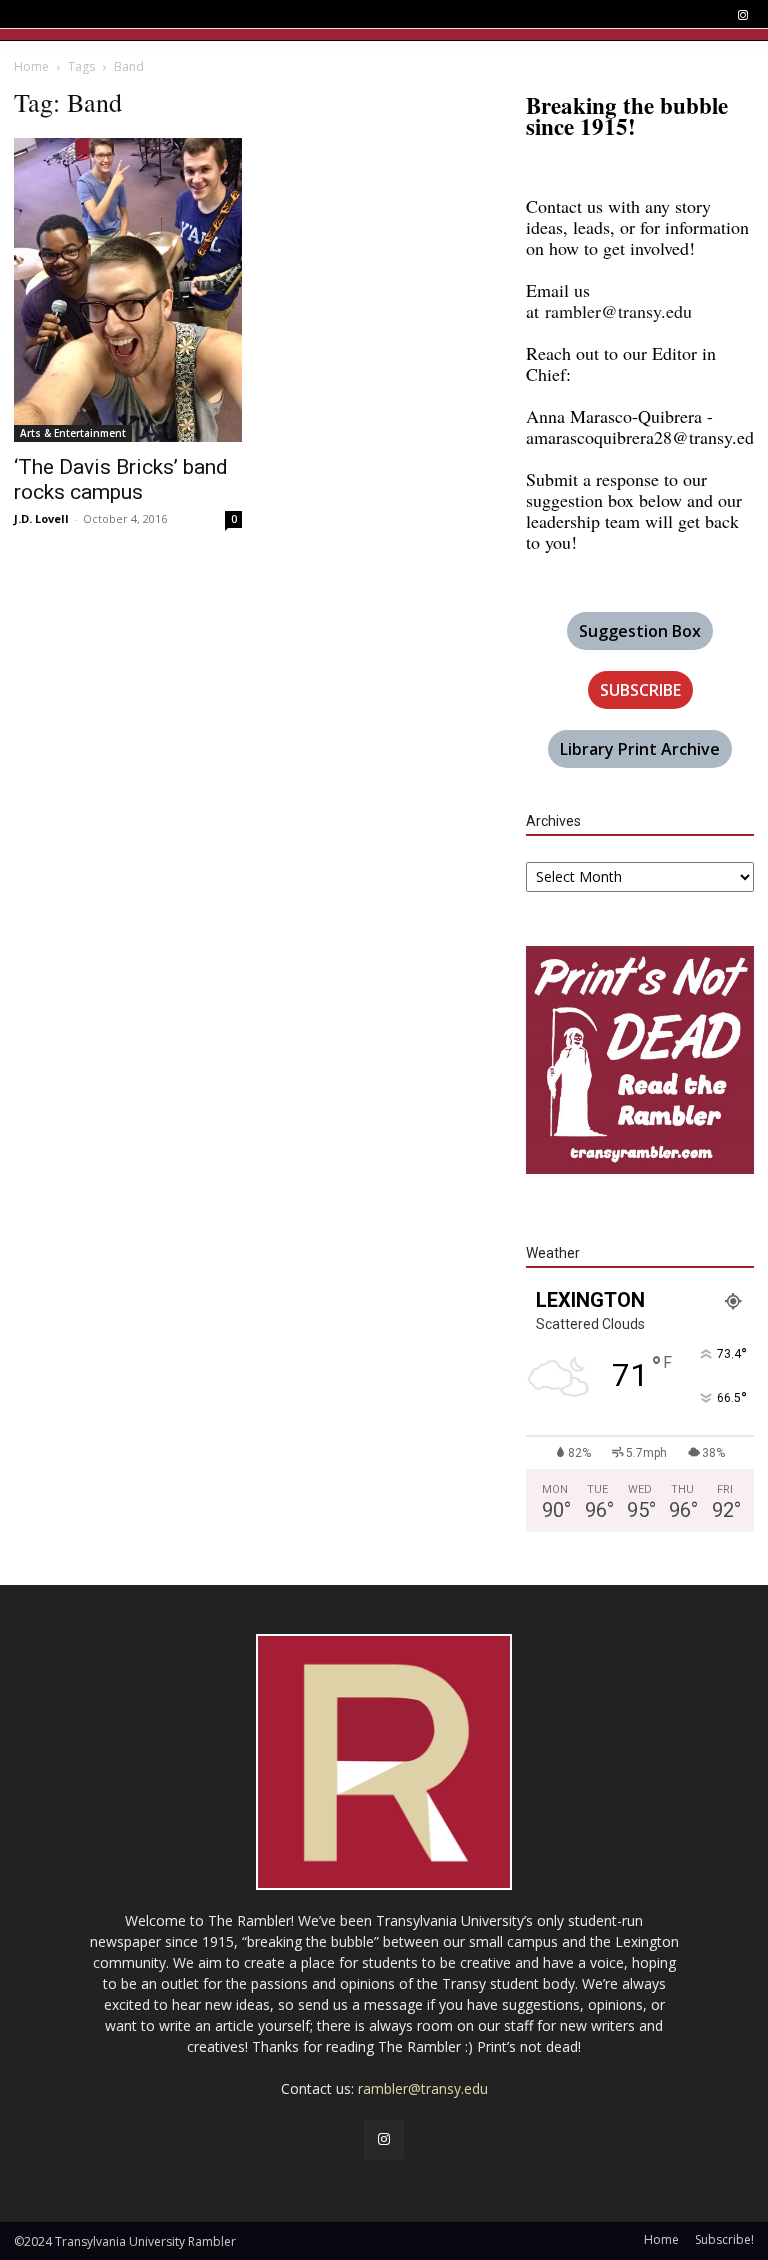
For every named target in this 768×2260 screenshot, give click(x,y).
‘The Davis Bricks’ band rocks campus (121, 479)
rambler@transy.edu (618, 311)
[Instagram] (742, 15)
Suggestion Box (640, 631)
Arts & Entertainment (73, 433)
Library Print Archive (640, 749)
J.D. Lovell (41, 518)
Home (31, 66)
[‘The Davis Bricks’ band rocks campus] (128, 290)
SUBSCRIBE (640, 690)
